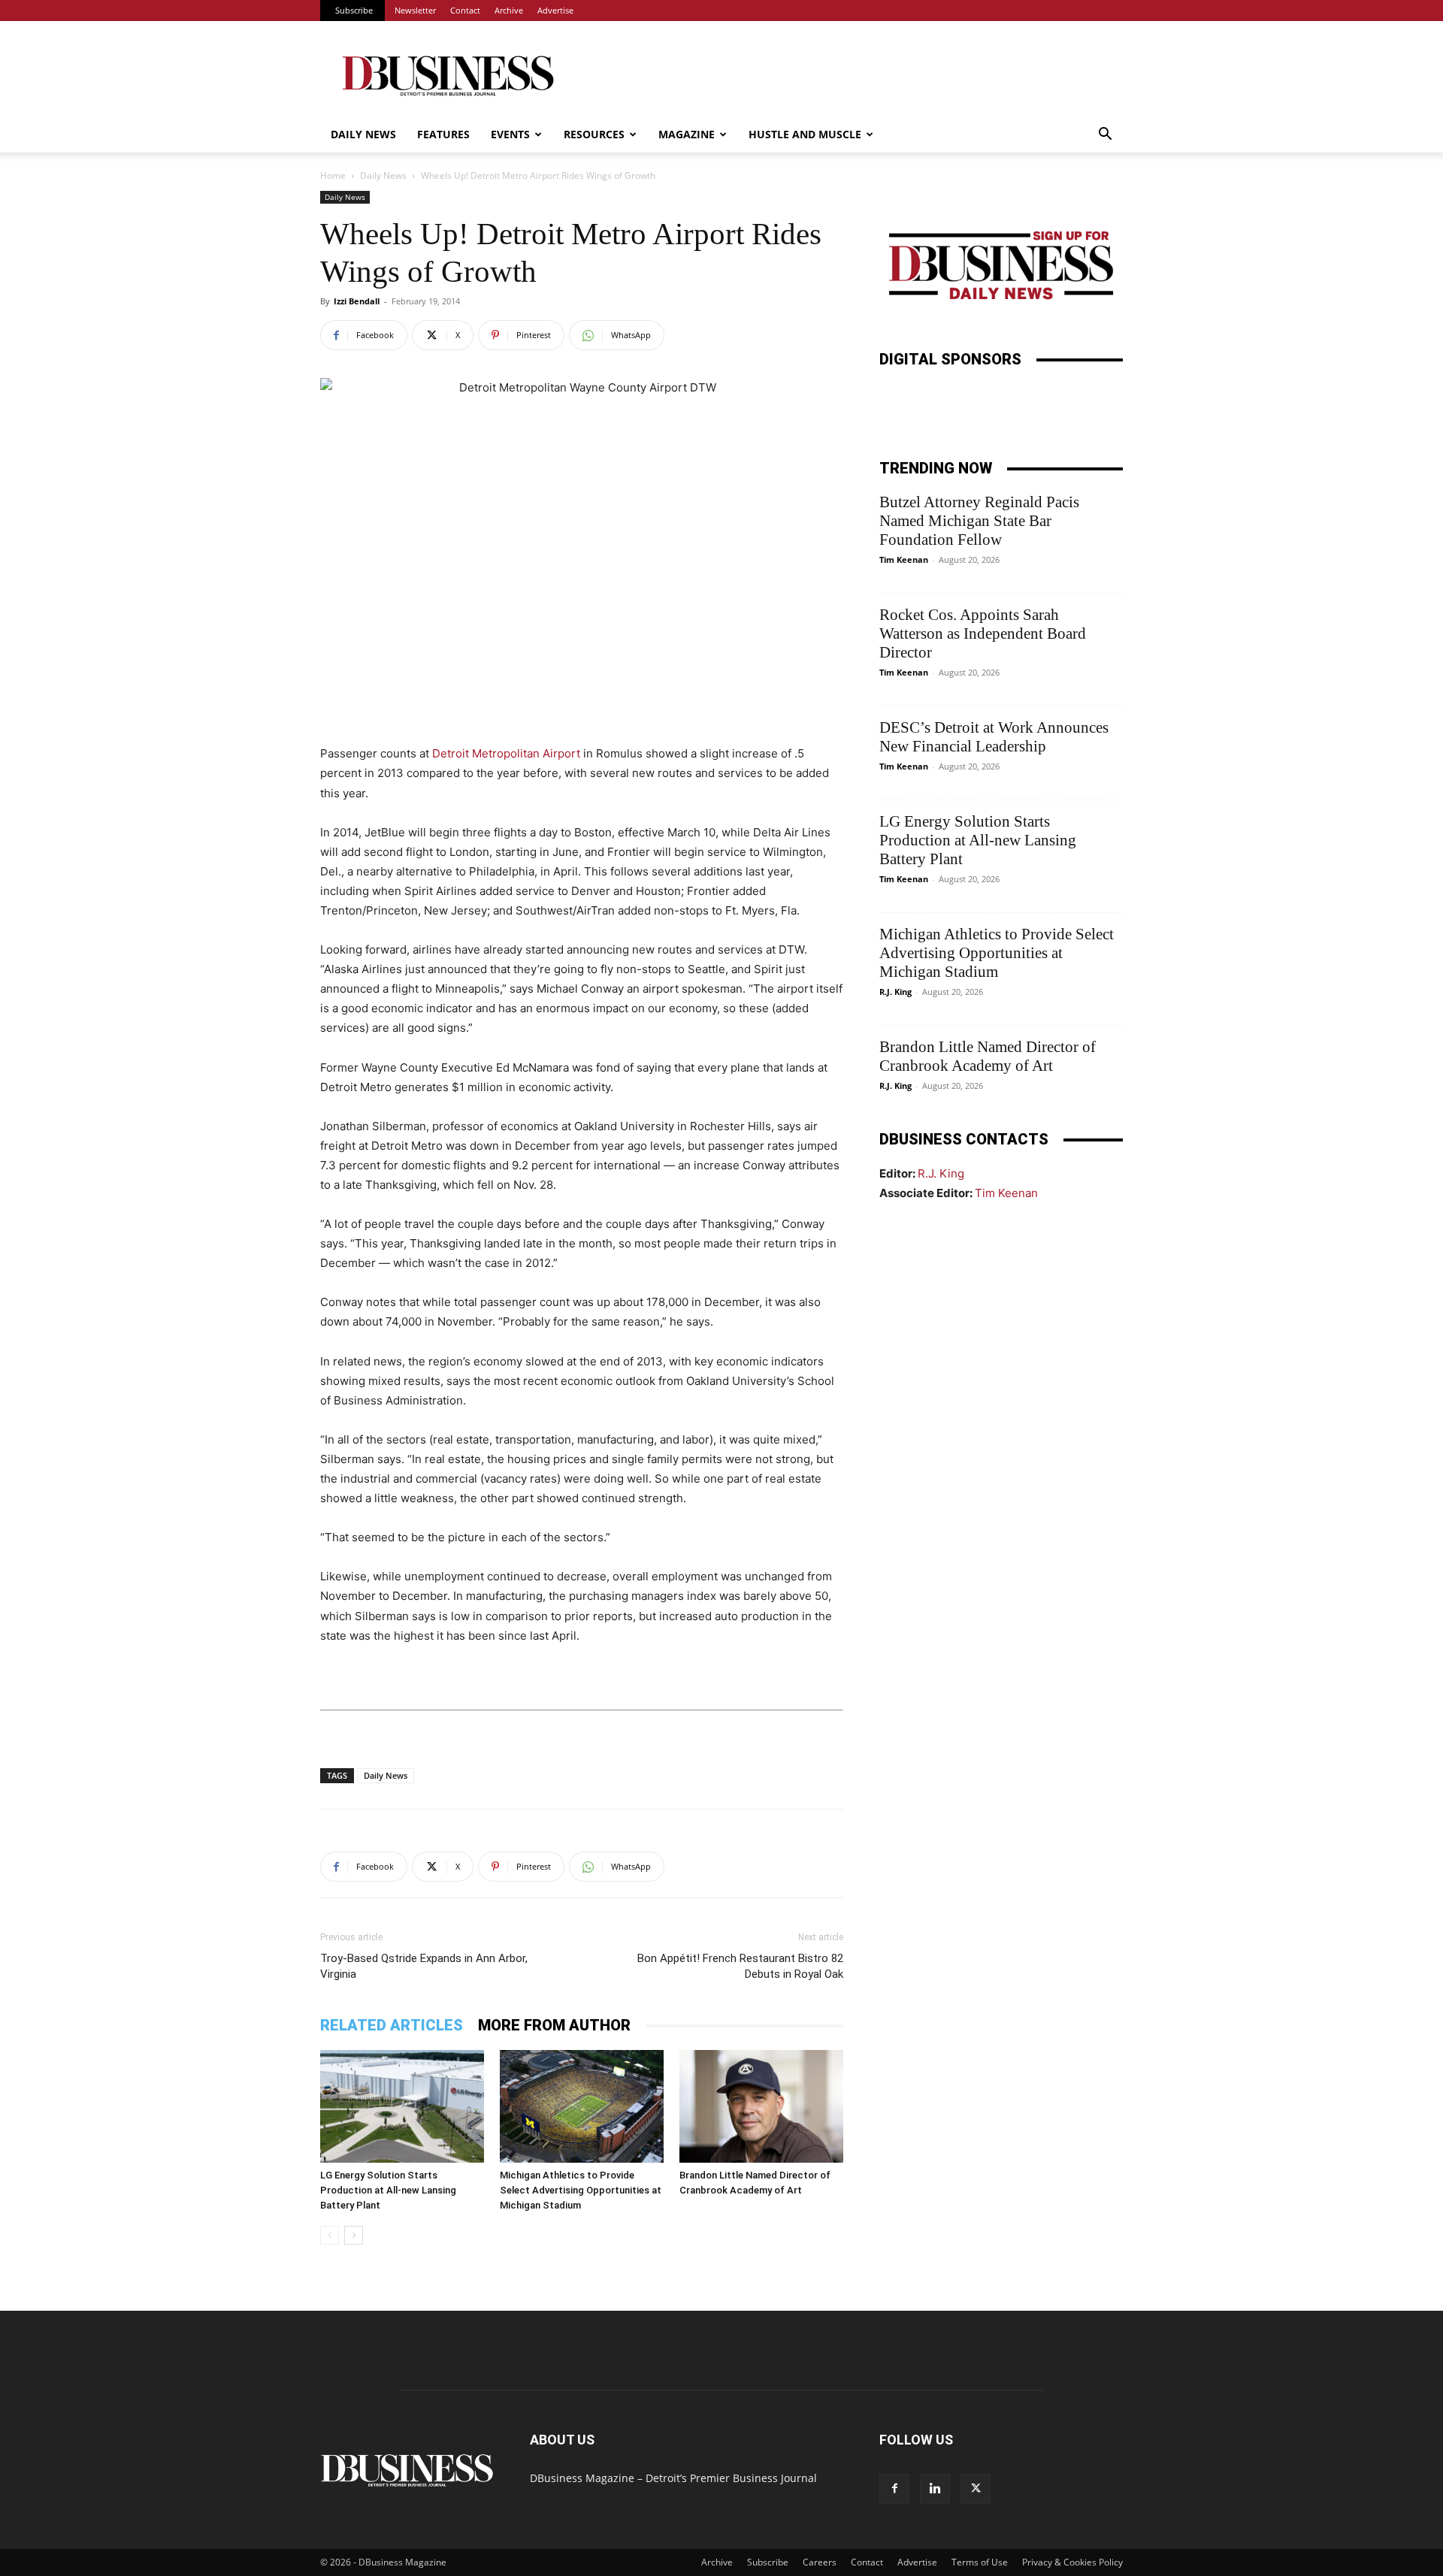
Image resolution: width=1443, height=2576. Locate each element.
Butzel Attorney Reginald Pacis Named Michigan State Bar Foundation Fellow (979, 521)
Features (443, 134)
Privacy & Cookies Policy (1072, 2562)
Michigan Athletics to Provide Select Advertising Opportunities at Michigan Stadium (581, 2190)
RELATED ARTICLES (392, 2025)
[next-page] (354, 2235)
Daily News (363, 134)
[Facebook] (894, 2489)
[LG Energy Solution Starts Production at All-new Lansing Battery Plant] (402, 2106)
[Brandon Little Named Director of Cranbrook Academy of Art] (761, 2106)
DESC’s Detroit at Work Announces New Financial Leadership (994, 737)
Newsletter (415, 10)
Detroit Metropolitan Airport (506, 753)
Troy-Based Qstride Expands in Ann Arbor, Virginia (424, 1966)
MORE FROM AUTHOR (554, 2025)
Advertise (555, 10)
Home (333, 175)
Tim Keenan (904, 559)
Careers (820, 2562)
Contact (465, 10)
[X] (976, 2489)
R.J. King (895, 992)
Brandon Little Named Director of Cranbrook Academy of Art (988, 1056)
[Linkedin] (935, 2489)
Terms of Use (980, 2562)
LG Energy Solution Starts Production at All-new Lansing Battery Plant (388, 2190)
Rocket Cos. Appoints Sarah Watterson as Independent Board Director (983, 633)
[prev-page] (330, 2235)
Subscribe (354, 10)
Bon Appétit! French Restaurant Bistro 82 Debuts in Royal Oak (740, 1966)
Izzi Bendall (357, 301)
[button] (1105, 136)
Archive (509, 10)
